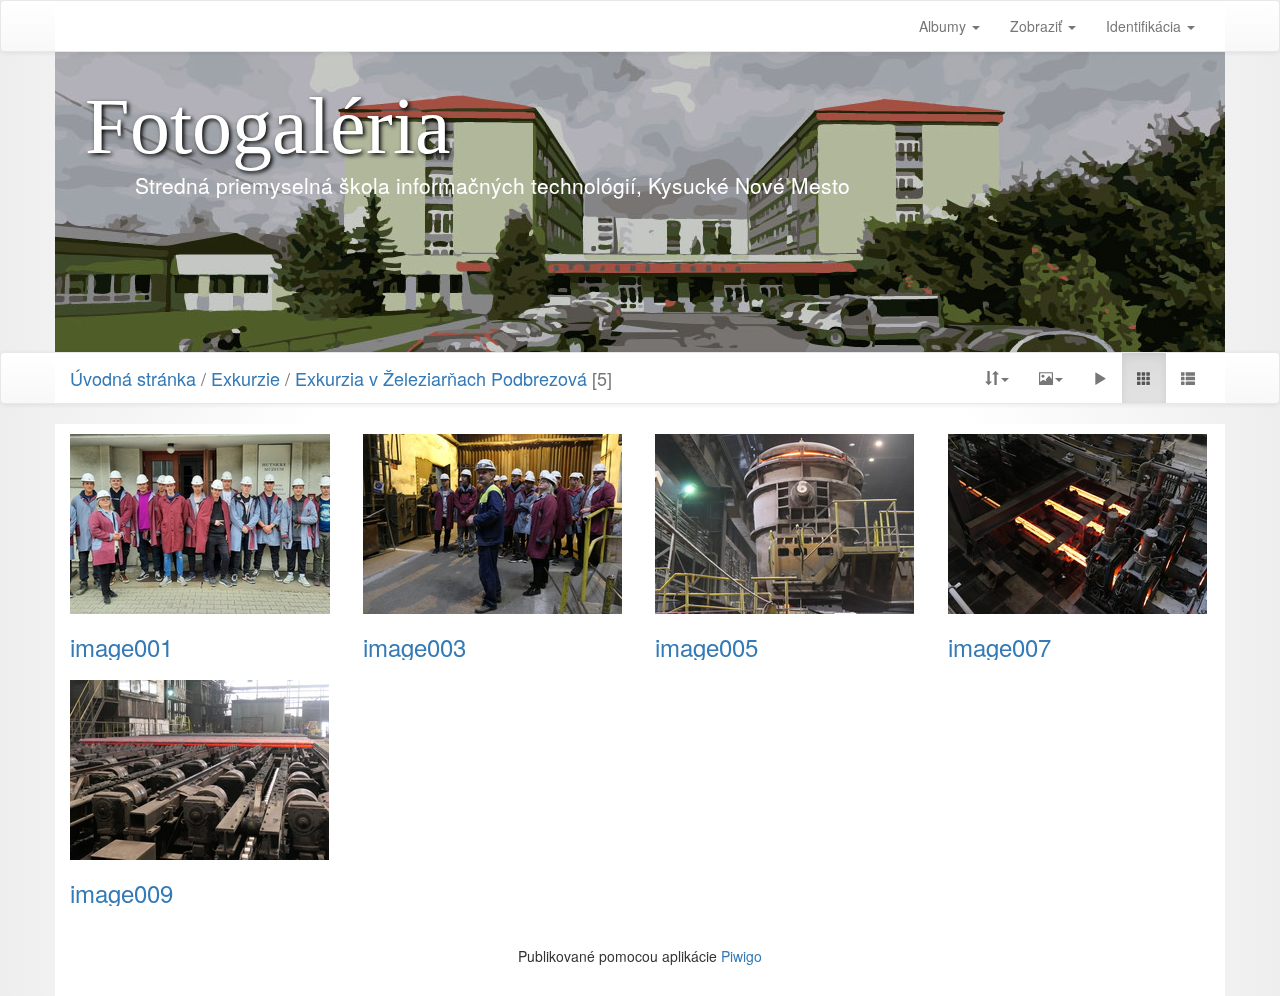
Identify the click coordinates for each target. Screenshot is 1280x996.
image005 (706, 647)
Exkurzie (245, 378)
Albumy (944, 26)
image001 (121, 647)
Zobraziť (1038, 26)
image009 (121, 893)
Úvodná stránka (133, 378)
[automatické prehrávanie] (1100, 378)
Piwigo (741, 956)
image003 (414, 647)
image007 (999, 647)
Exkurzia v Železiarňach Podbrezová (441, 378)
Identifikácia (1145, 26)
